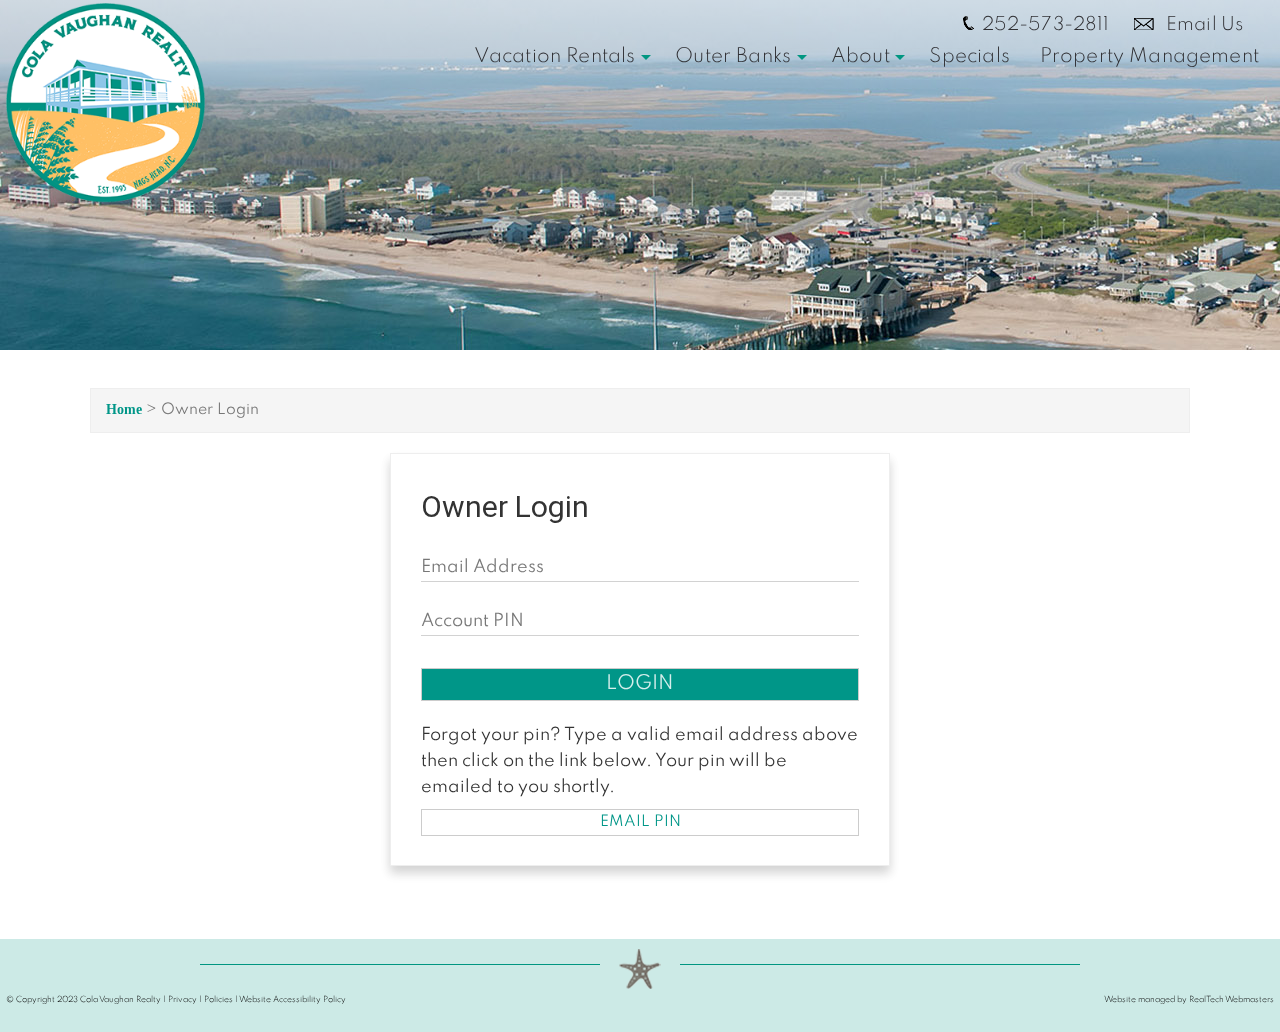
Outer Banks (733, 57)
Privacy (182, 1000)
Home (124, 409)
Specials (969, 57)
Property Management (1149, 57)
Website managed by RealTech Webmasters (1189, 1000)
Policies (218, 1000)
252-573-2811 (1046, 24)
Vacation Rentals (555, 57)
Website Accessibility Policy (292, 1000)
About (860, 57)
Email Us (1203, 24)
